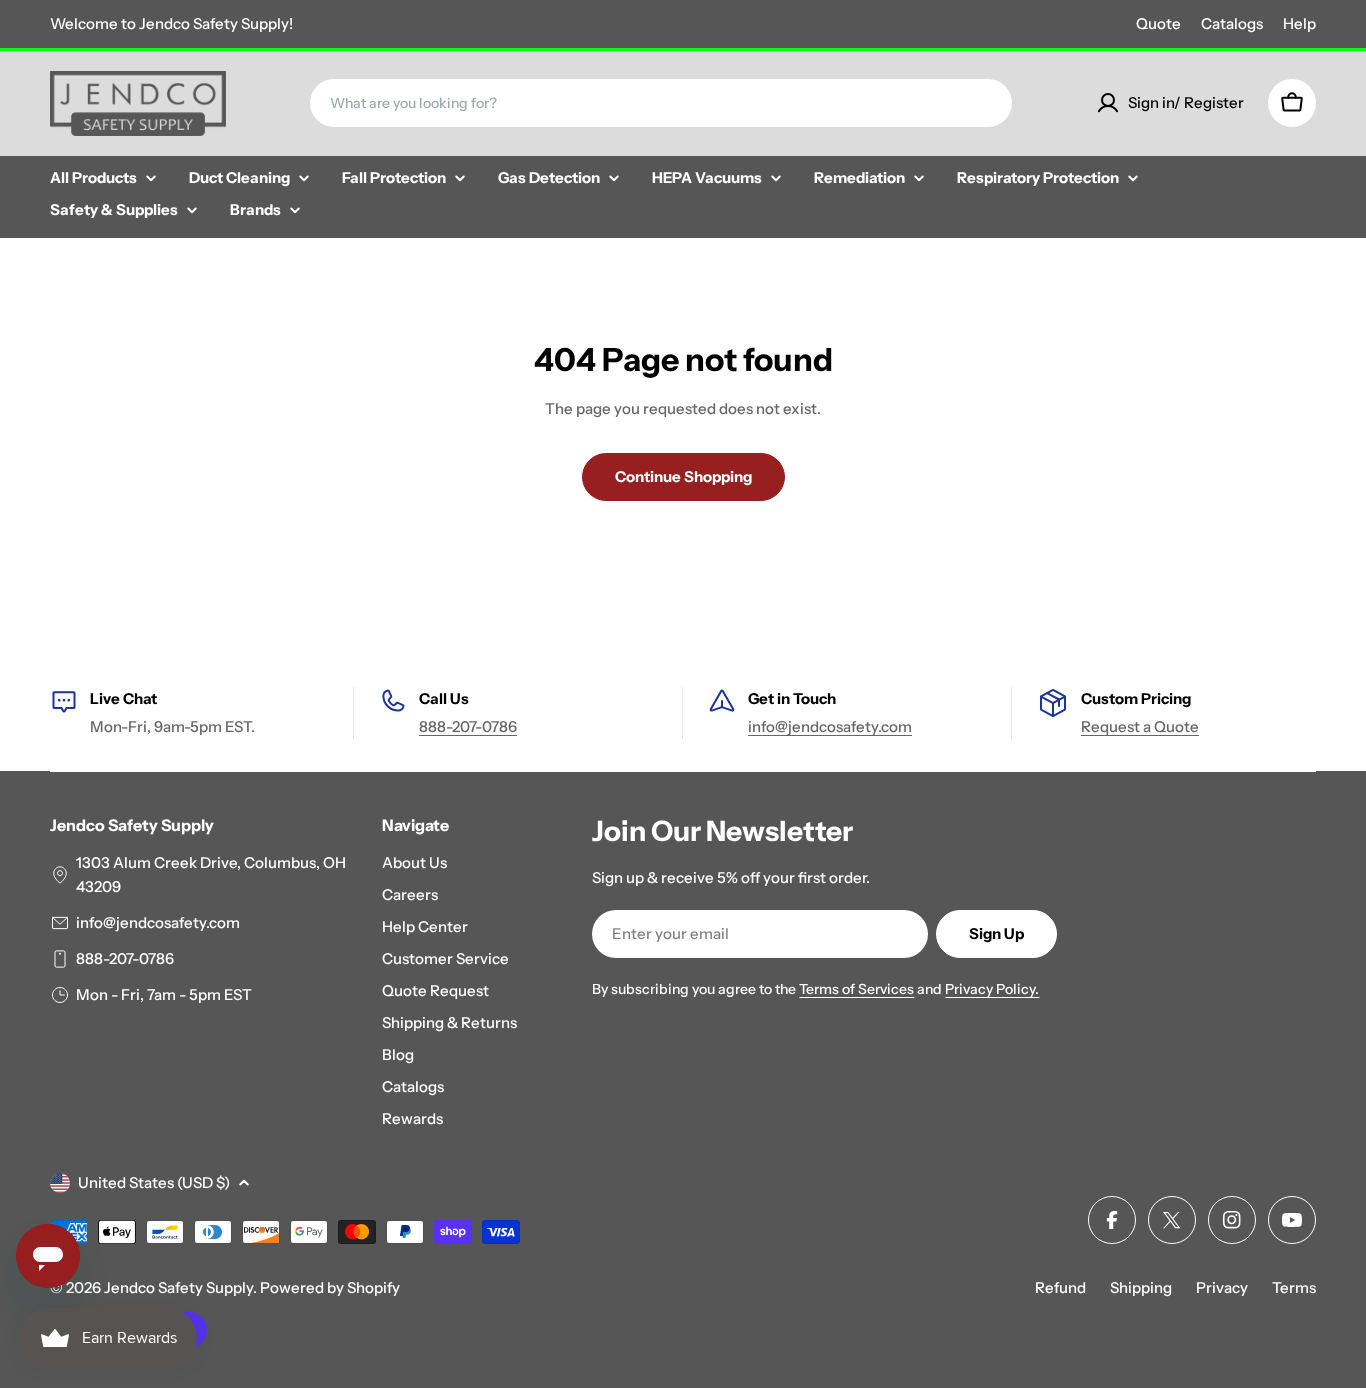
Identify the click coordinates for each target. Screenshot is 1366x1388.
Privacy (1222, 1287)
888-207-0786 (468, 726)
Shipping (1141, 1287)
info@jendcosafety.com (830, 726)
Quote (1158, 23)
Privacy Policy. (992, 989)
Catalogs (1232, 23)
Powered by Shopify (330, 1287)
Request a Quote (1140, 726)
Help (1299, 23)
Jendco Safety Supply (178, 1287)
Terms (1294, 1287)
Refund (1060, 1287)
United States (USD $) (154, 1182)
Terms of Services (856, 989)
